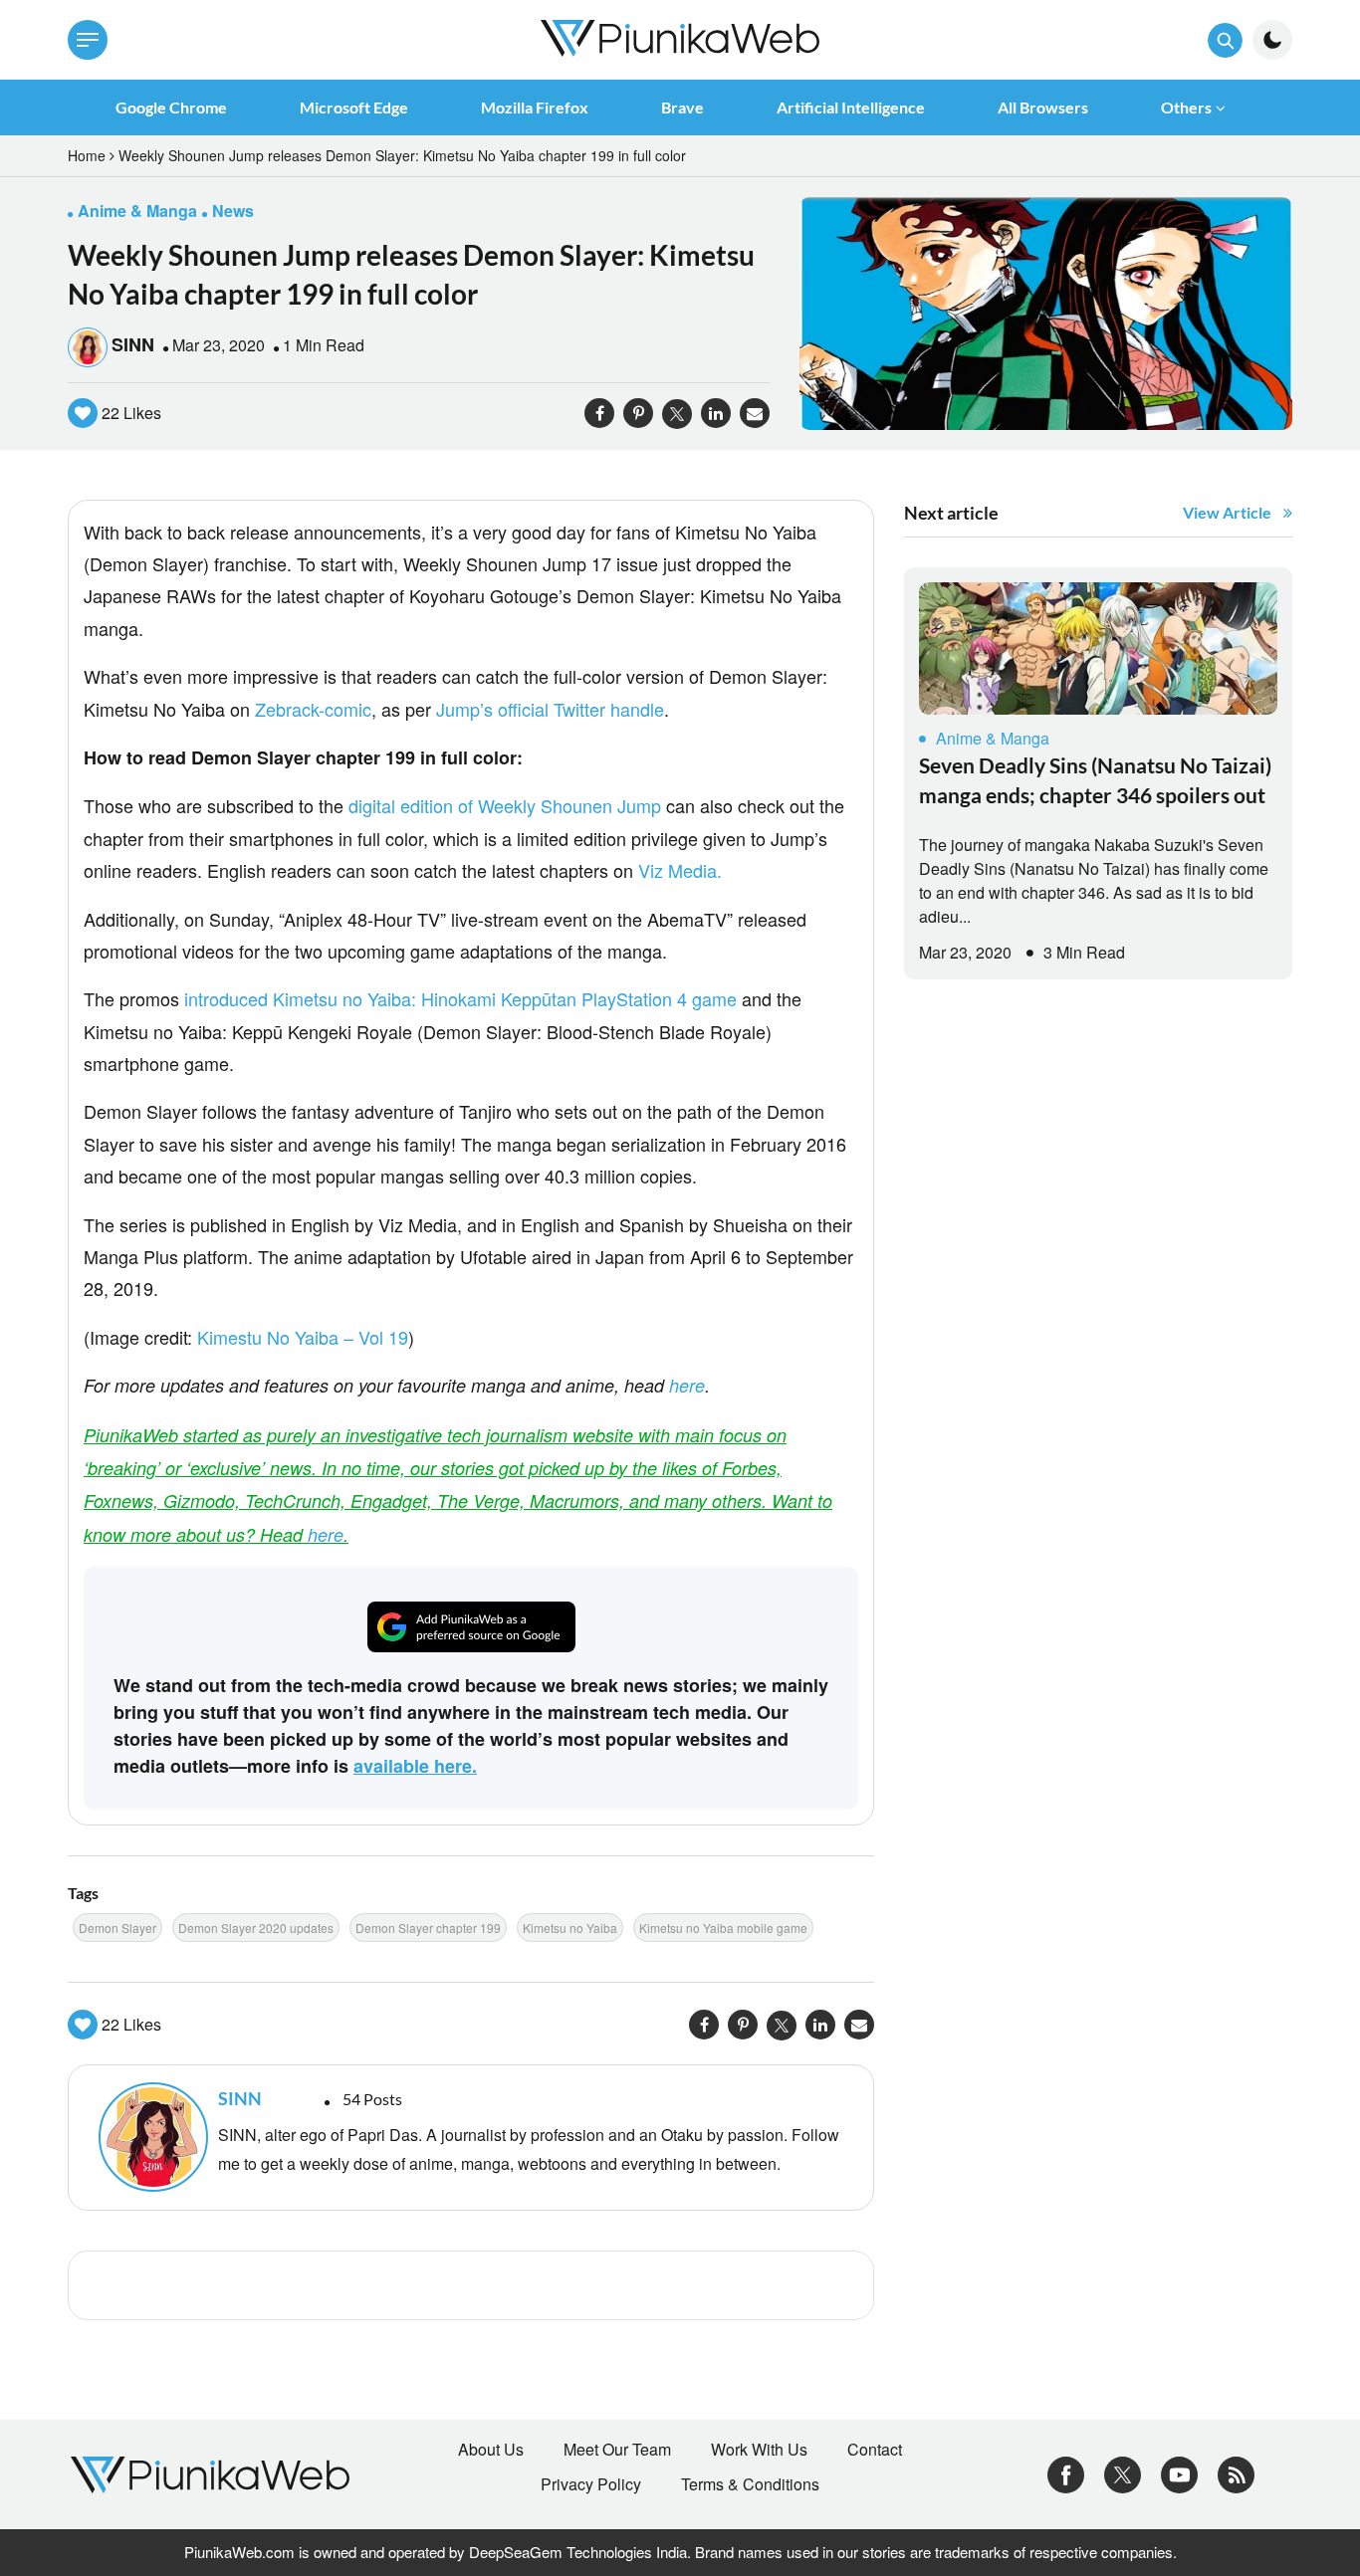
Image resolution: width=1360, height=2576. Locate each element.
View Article (1227, 512)
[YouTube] (1179, 2473)
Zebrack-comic (313, 709)
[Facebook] (1066, 2473)
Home (87, 155)
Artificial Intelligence (851, 107)
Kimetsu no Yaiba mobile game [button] (723, 1928)
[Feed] (1236, 2473)
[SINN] (148, 2137)
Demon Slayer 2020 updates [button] (256, 1928)
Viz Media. (680, 870)
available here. (415, 1766)
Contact (875, 2450)
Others (1186, 107)
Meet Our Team (617, 2450)
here (687, 1385)
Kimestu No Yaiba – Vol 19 (303, 1337)
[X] (1123, 2473)
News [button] (233, 211)
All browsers (1043, 107)
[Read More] (1098, 648)
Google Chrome (171, 107)
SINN (133, 344)
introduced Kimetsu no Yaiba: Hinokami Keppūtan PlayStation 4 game (460, 998)
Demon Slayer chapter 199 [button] (428, 1928)
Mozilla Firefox (535, 107)
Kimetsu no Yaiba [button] (570, 1928)
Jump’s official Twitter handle (550, 709)
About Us (491, 2450)
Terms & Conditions (750, 2484)
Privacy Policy (591, 2484)
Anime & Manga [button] (137, 211)
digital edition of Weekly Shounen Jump (505, 805)
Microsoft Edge (354, 107)
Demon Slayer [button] (117, 1928)
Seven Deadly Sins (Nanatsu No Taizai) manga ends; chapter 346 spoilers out (1095, 780)
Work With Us (759, 2450)
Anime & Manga (993, 738)
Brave (682, 107)
